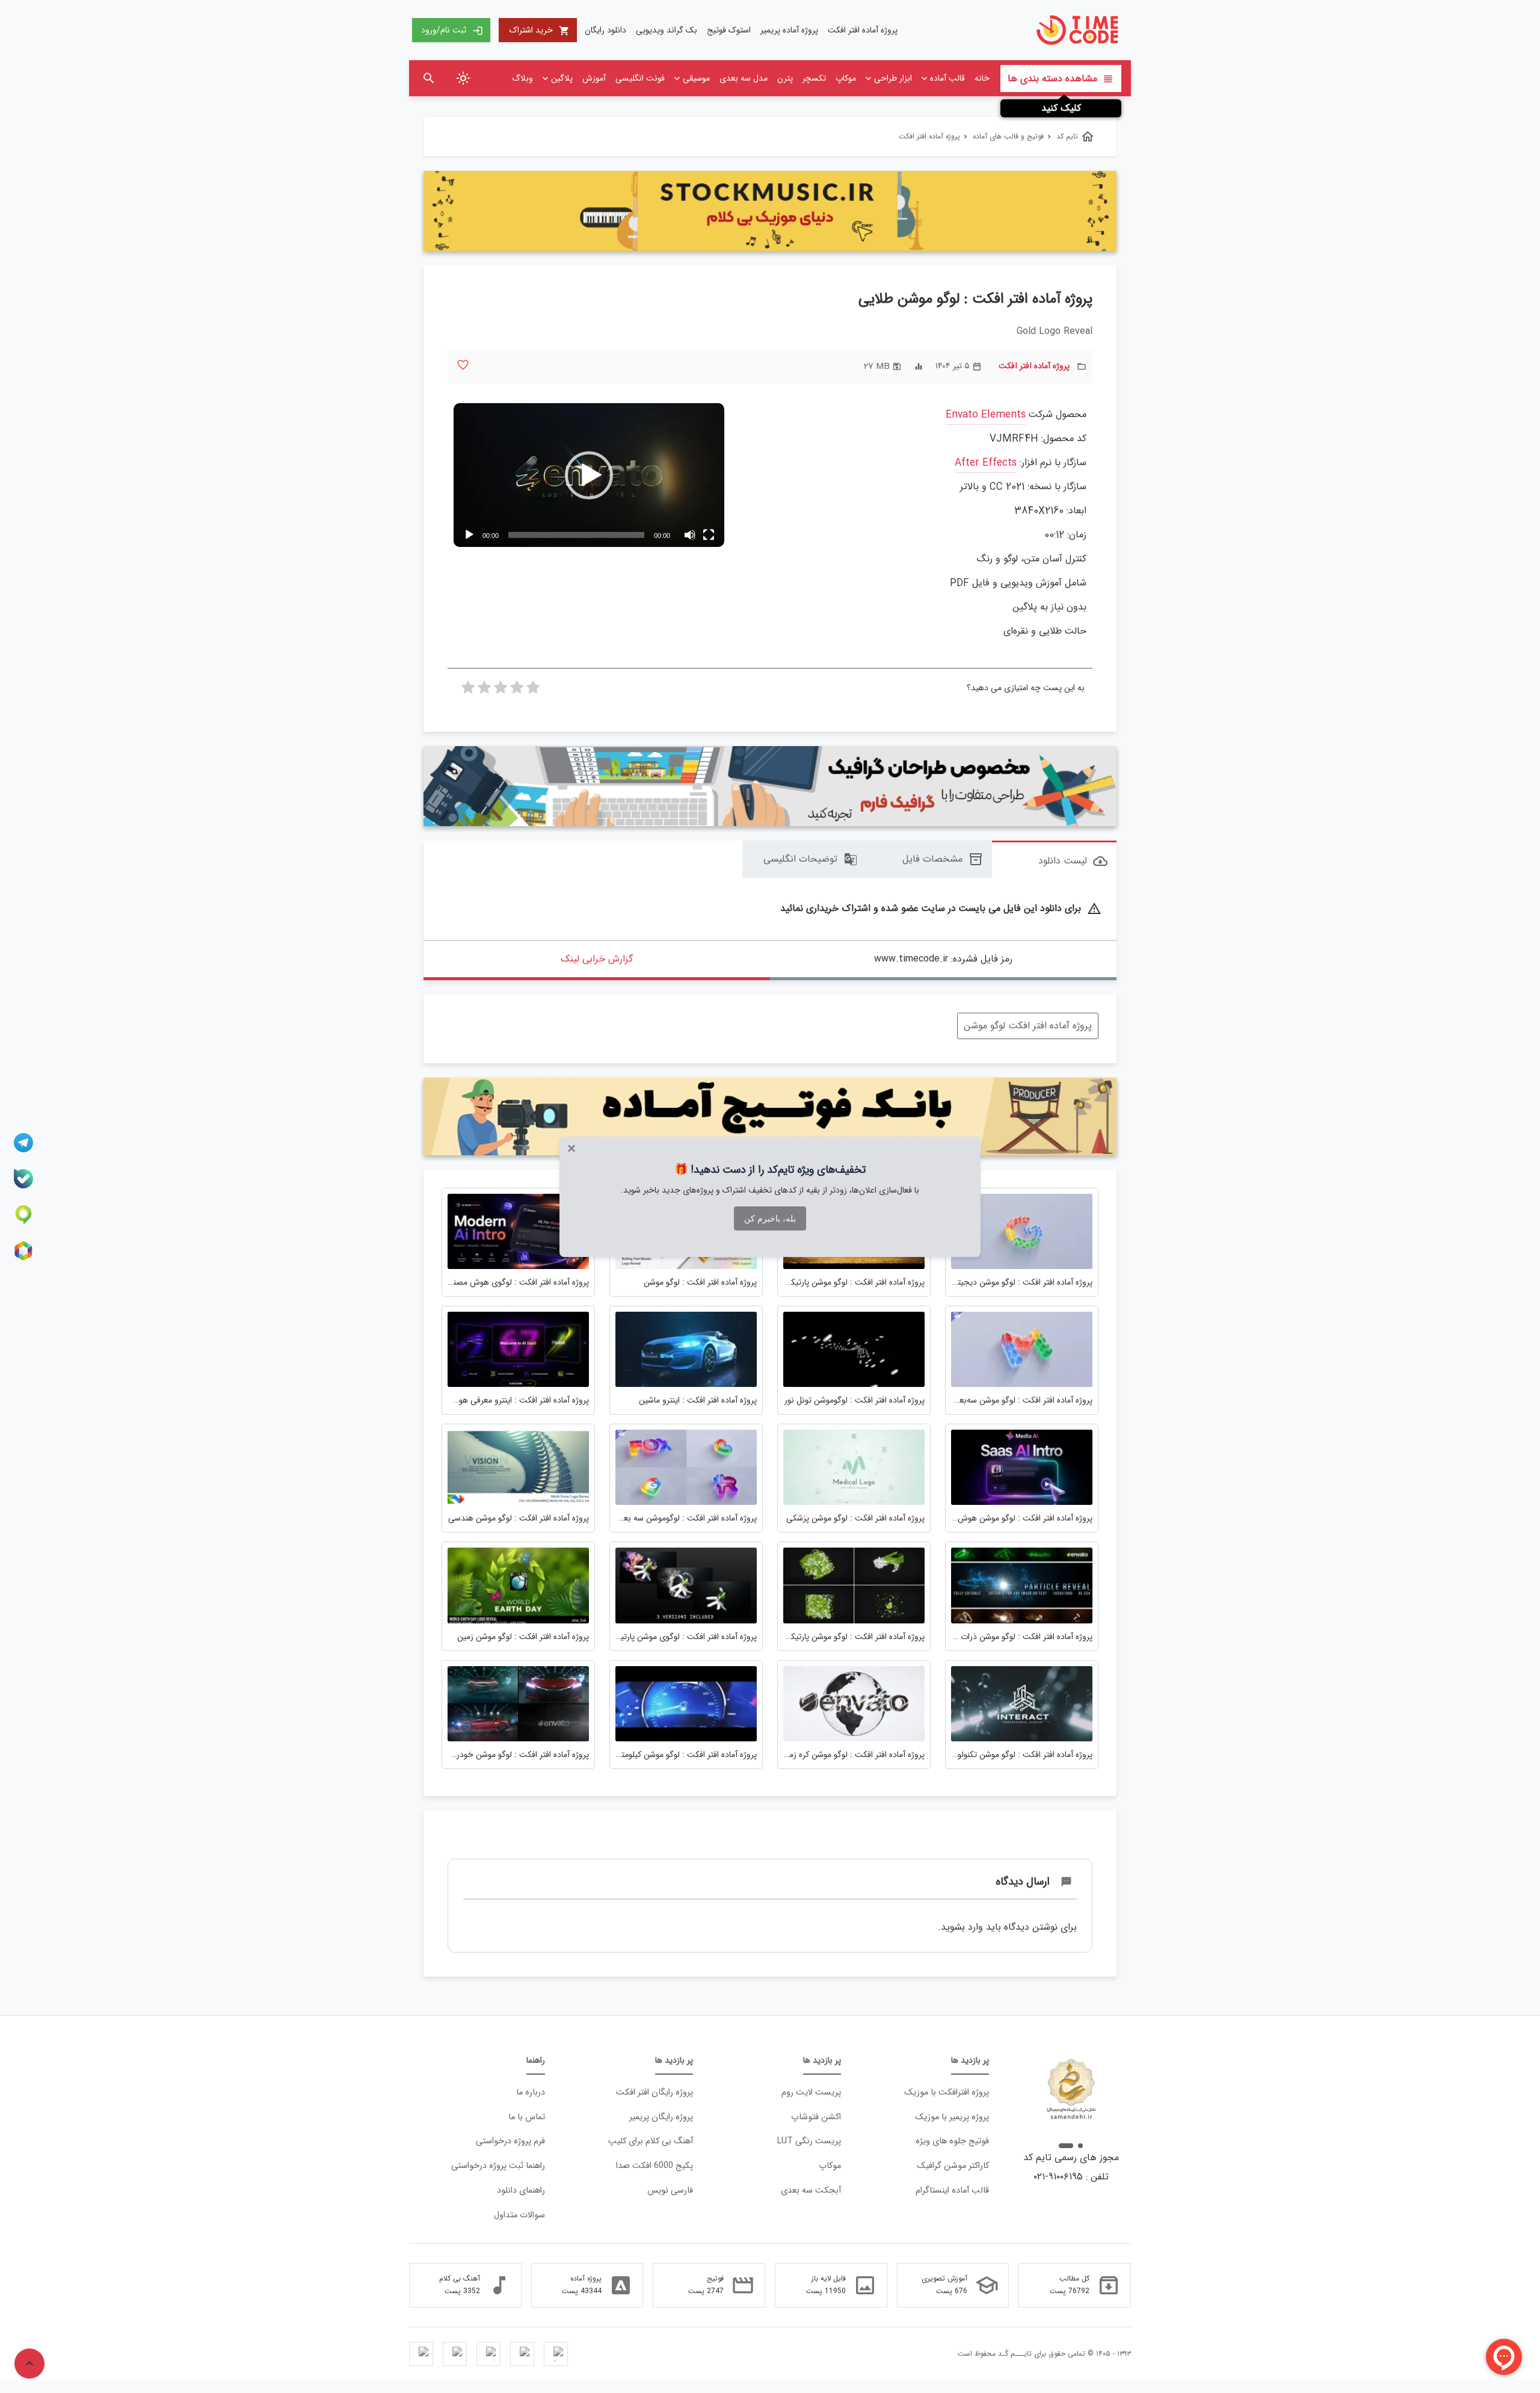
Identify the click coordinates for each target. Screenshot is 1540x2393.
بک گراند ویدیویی (667, 30)
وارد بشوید (962, 1927)
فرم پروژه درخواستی (510, 2141)
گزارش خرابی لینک (597, 959)
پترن (785, 78)
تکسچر (814, 78)
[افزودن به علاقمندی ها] (463, 365)
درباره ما (531, 2092)
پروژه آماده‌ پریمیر (789, 30)
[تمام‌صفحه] (709, 535)
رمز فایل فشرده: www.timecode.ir (943, 959)
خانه (982, 78)
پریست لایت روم (811, 2092)
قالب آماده (947, 78)
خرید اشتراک (540, 30)
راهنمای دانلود (521, 2191)
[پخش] (469, 535)
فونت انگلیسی (640, 78)
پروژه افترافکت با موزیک (947, 2092)
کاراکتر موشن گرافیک (953, 2166)
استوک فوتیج (729, 30)
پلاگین (562, 78)
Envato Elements (986, 415)
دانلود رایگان (605, 30)
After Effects (986, 463)
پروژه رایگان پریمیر (661, 2117)
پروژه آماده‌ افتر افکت (863, 30)
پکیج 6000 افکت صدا (654, 2166)
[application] (589, 475)
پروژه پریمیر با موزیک (952, 2117)
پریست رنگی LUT (809, 2141)
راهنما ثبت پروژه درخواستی (498, 2166)
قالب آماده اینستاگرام (952, 2191)
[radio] (533, 691)
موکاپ (846, 78)
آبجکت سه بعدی (811, 2191)
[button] (589, 475)
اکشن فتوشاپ (816, 2117)
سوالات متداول (519, 2215)
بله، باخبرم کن (770, 1218)
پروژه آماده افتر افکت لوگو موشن (1028, 1026)
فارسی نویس (670, 2191)
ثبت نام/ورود (452, 30)
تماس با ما (527, 2117)
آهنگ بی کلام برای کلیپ (651, 2141)
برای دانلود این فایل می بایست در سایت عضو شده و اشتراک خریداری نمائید (941, 909)
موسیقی (696, 78)
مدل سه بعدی (744, 78)
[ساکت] (689, 535)
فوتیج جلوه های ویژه (952, 2141)
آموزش (594, 78)
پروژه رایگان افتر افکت (654, 2092)
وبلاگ (522, 78)
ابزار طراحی (893, 78)
